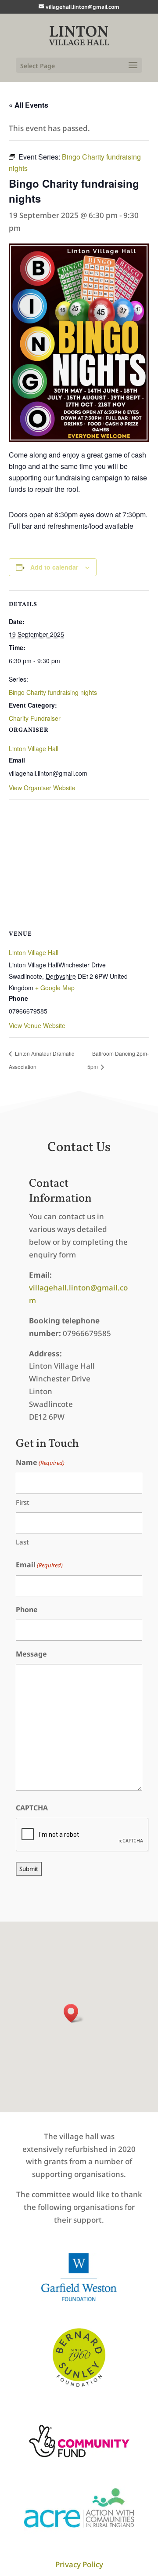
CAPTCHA (32, 1808)
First (23, 1502)
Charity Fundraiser (35, 718)
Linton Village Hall (34, 748)
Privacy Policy (79, 2564)
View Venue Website (37, 1025)
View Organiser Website (42, 788)
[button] (74, 2013)
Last (22, 1542)
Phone (27, 1610)
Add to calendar (54, 567)
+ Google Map (55, 988)
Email (39, 1565)
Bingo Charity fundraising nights (53, 692)
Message (31, 1654)
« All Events (29, 105)
